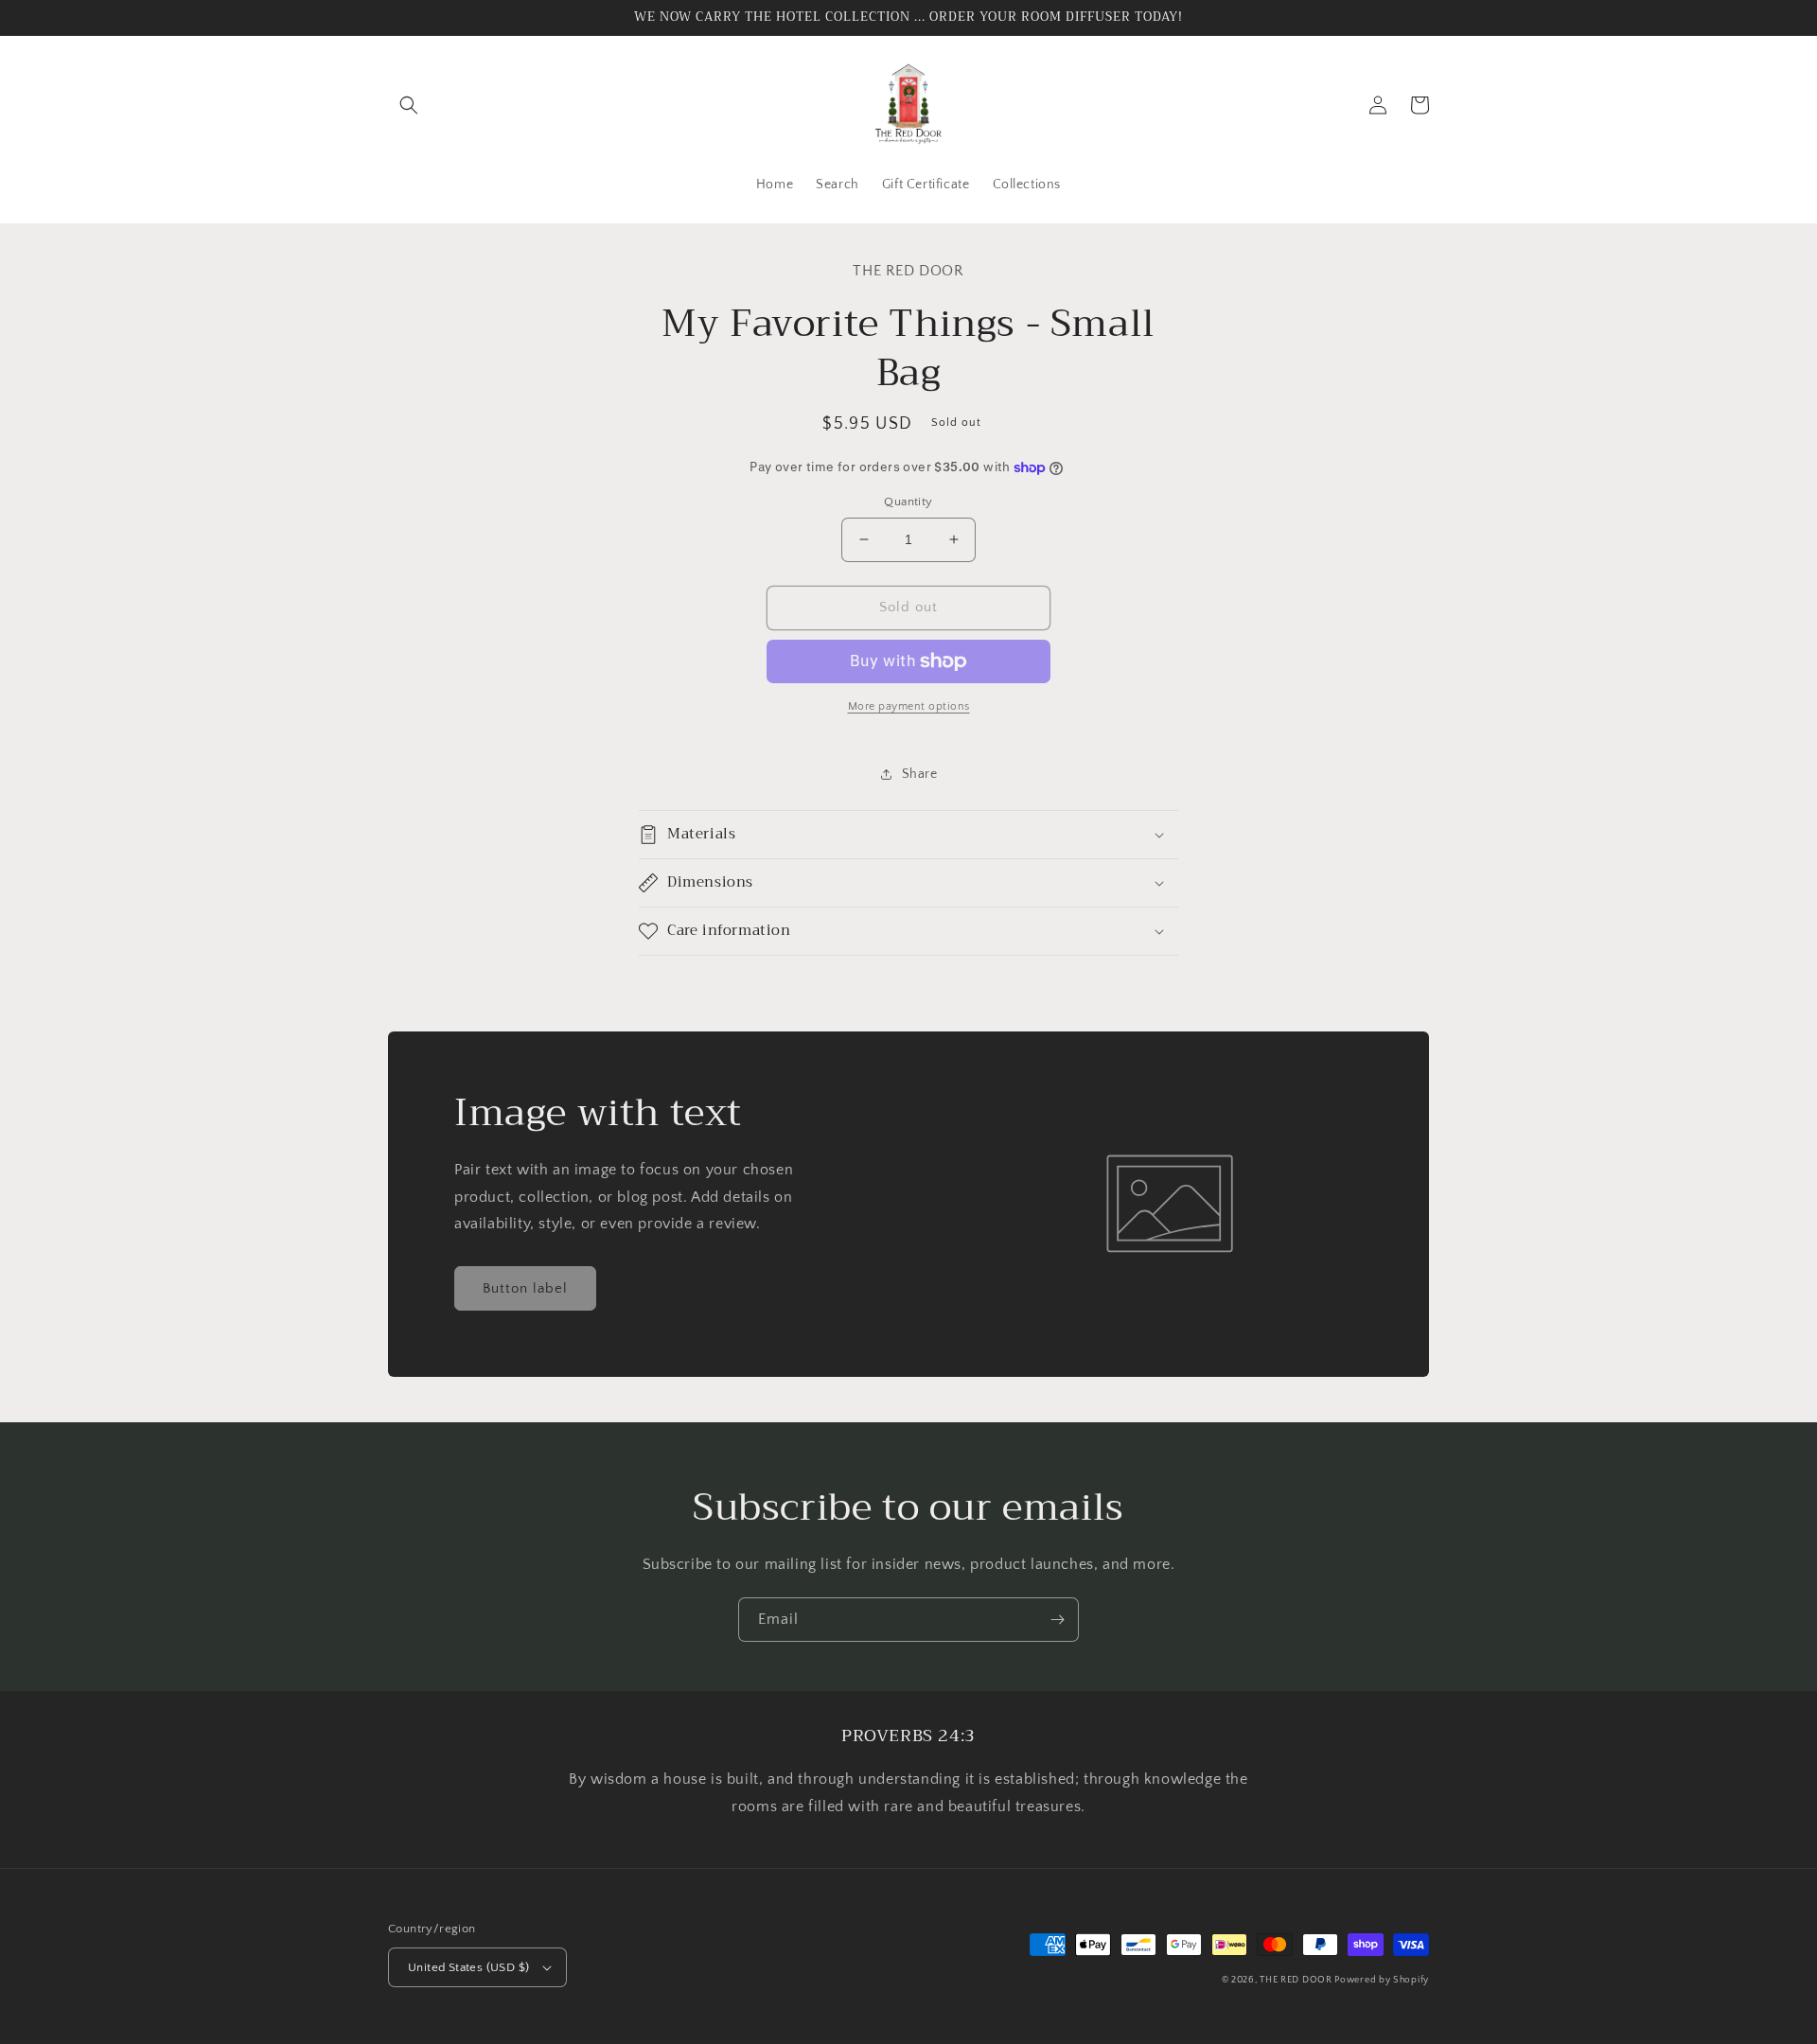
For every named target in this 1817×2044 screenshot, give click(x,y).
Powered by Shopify (1382, 1980)
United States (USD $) (468, 1967)
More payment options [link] (909, 706)
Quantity (908, 502)
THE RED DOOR (1297, 1980)
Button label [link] (525, 1288)
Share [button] (920, 774)
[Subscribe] (1057, 1620)
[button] (409, 105)
